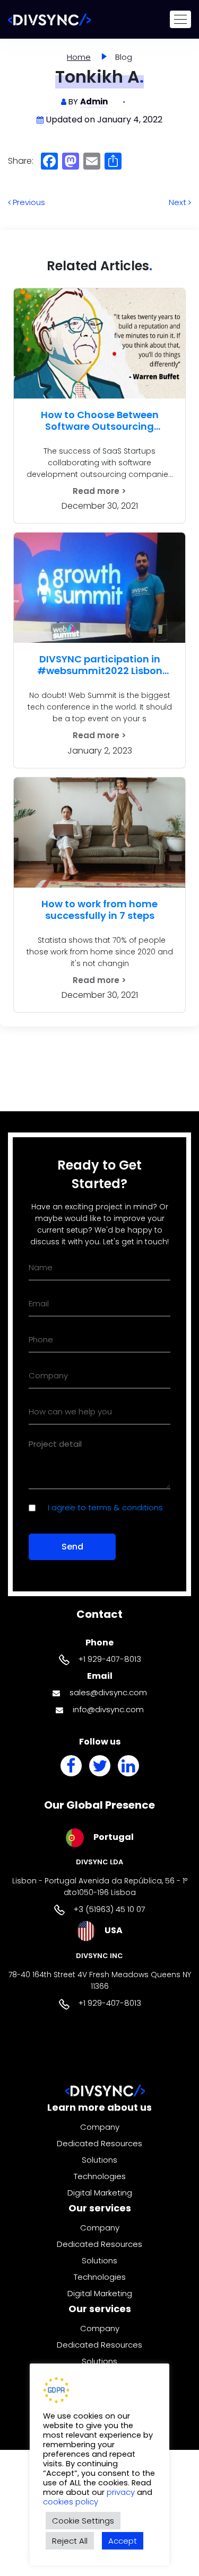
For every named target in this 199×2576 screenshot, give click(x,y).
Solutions (99, 2160)
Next (179, 202)
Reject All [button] (70, 2541)
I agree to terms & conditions (105, 1507)
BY (88, 101)
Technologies (100, 2176)
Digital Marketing (100, 2193)
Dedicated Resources (99, 2143)
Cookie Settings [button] (83, 2521)
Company (100, 2127)
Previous (28, 202)
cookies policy (71, 2502)
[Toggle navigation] (180, 19)
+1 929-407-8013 (110, 1659)
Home (79, 57)
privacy (122, 2492)
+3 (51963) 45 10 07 (109, 1909)
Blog (124, 57)
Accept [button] (123, 2541)
